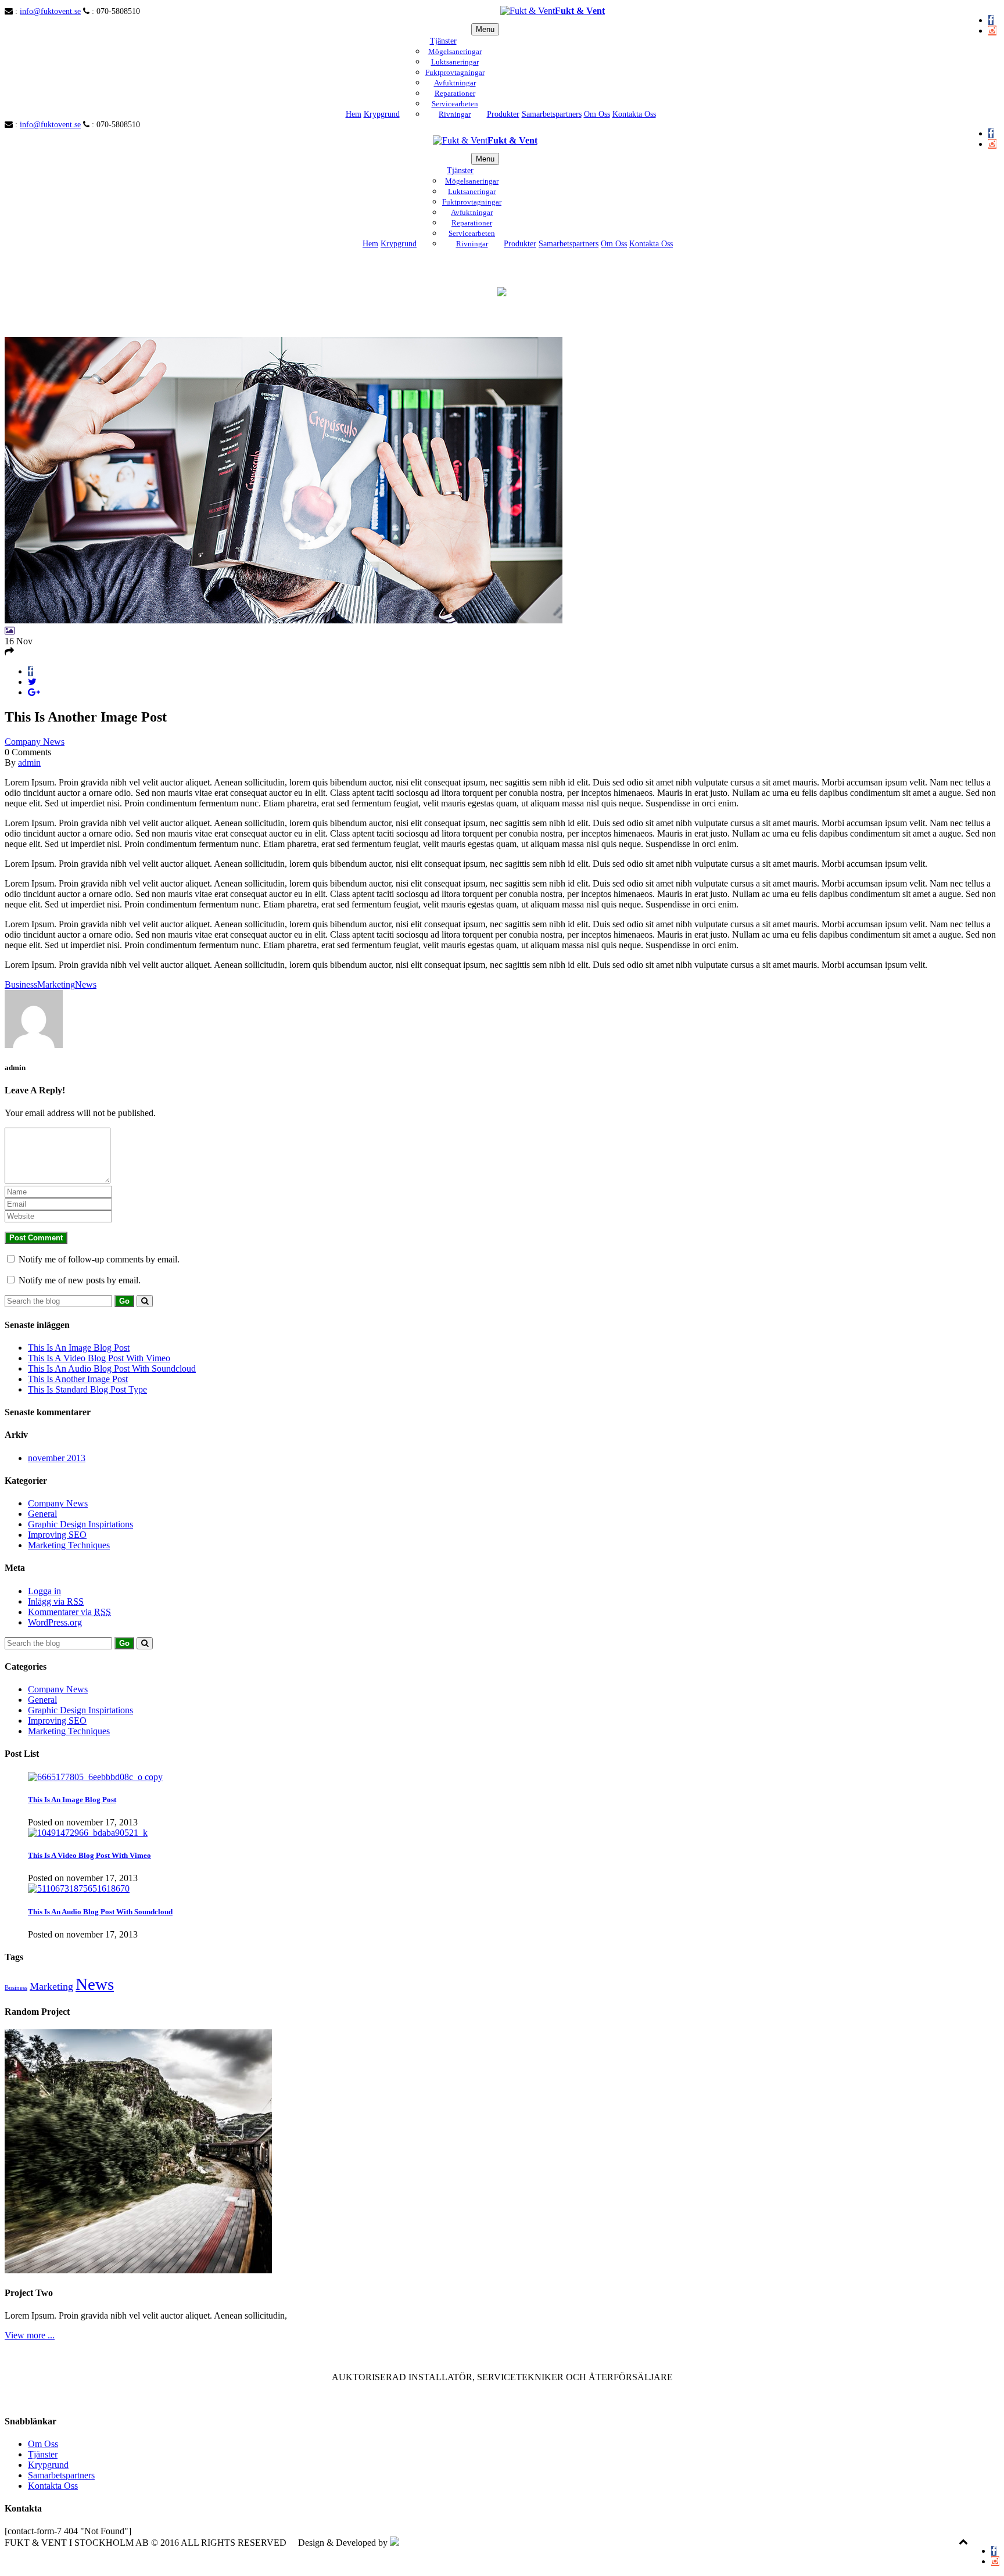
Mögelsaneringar (455, 51)
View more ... (30, 2335)
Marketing (56, 984)
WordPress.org (55, 1622)
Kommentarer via (69, 1612)
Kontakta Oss (634, 114)
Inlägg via (56, 1601)
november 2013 (57, 1458)
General (42, 1514)
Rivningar (455, 114)
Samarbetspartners (552, 114)
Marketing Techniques (69, 1545)
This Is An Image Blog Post (79, 1348)
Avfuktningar (455, 83)
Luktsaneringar (455, 62)
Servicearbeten (455, 104)
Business (21, 984)
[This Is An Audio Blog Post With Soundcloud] (79, 1888)
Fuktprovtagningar (455, 72)
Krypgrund (382, 114)
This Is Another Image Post (78, 1379)
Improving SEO (57, 1535)
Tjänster (443, 41)
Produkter (503, 114)
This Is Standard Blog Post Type (87, 1389)
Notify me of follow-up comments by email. (99, 1259)
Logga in (44, 1591)
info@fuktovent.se (50, 11)
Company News (35, 742)
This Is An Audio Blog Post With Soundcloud (112, 1368)
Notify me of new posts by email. (80, 1280)
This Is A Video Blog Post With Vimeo (99, 1358)
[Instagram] (992, 31)
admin (29, 763)
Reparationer (455, 93)
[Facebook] (991, 20)
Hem (354, 114)
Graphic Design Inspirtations (80, 1524)
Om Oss (597, 114)
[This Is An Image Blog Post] (95, 1777)
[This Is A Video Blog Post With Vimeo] (88, 1833)
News (86, 984)
